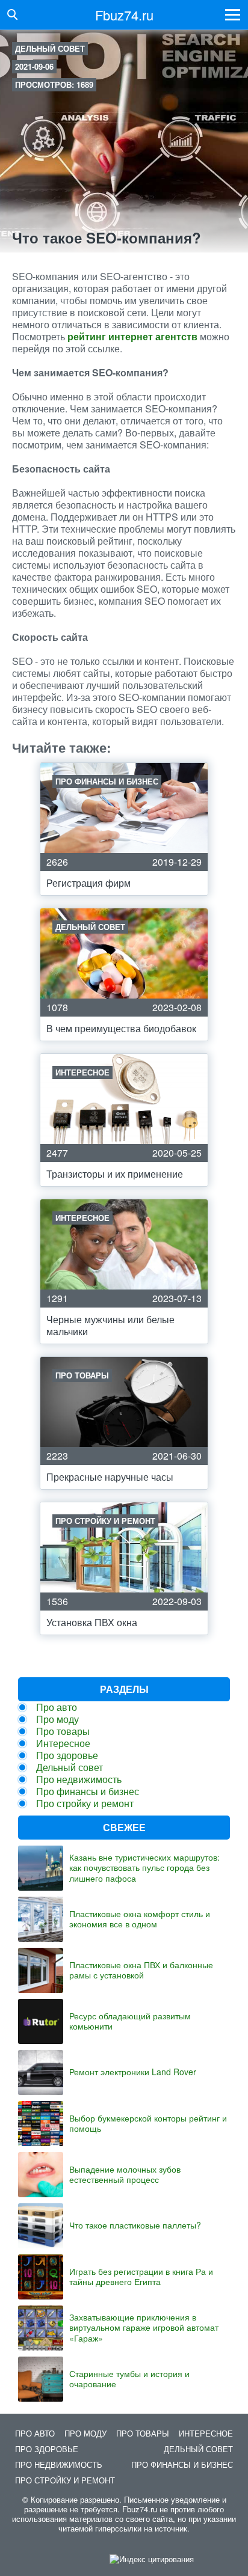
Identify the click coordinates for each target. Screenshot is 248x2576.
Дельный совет (50, 48)
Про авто (57, 1707)
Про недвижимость (79, 1779)
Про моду (57, 1719)
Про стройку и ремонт (85, 1803)
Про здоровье (67, 1755)
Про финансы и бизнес (88, 1791)
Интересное (63, 1743)
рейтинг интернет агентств (132, 336)
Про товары (63, 1731)
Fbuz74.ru (124, 15)
